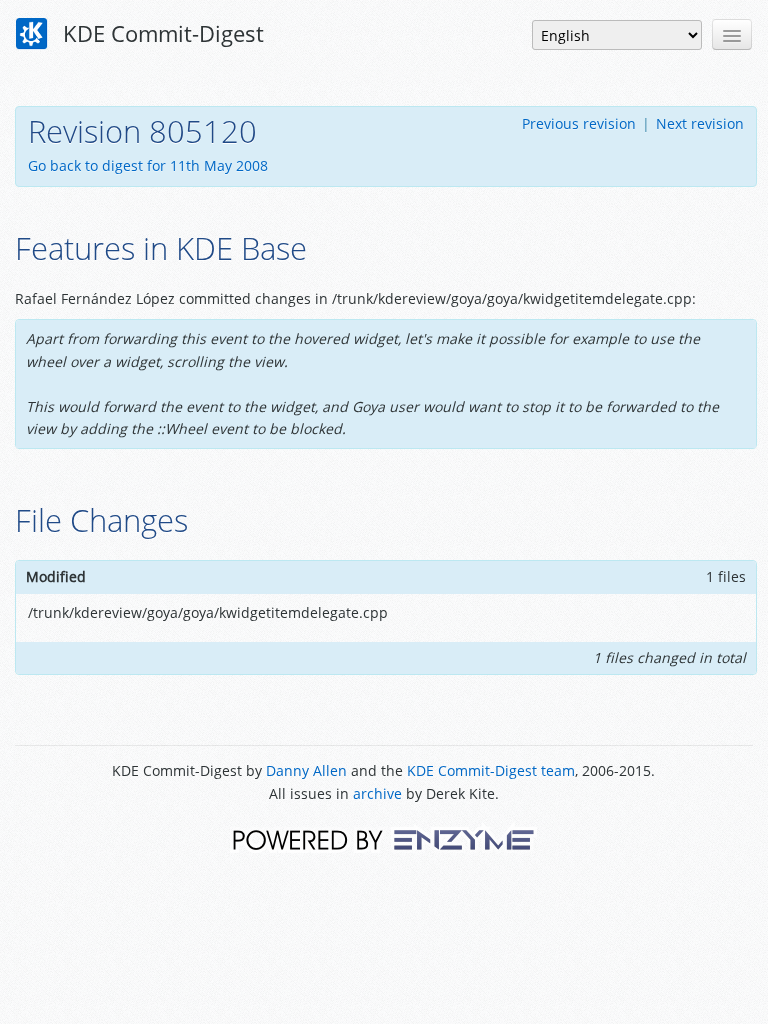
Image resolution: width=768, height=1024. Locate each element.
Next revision (700, 123)
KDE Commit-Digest (160, 33)
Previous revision (579, 123)
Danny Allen (306, 770)
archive (377, 793)
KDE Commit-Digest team (491, 770)
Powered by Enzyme (383, 838)
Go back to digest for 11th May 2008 (148, 165)
